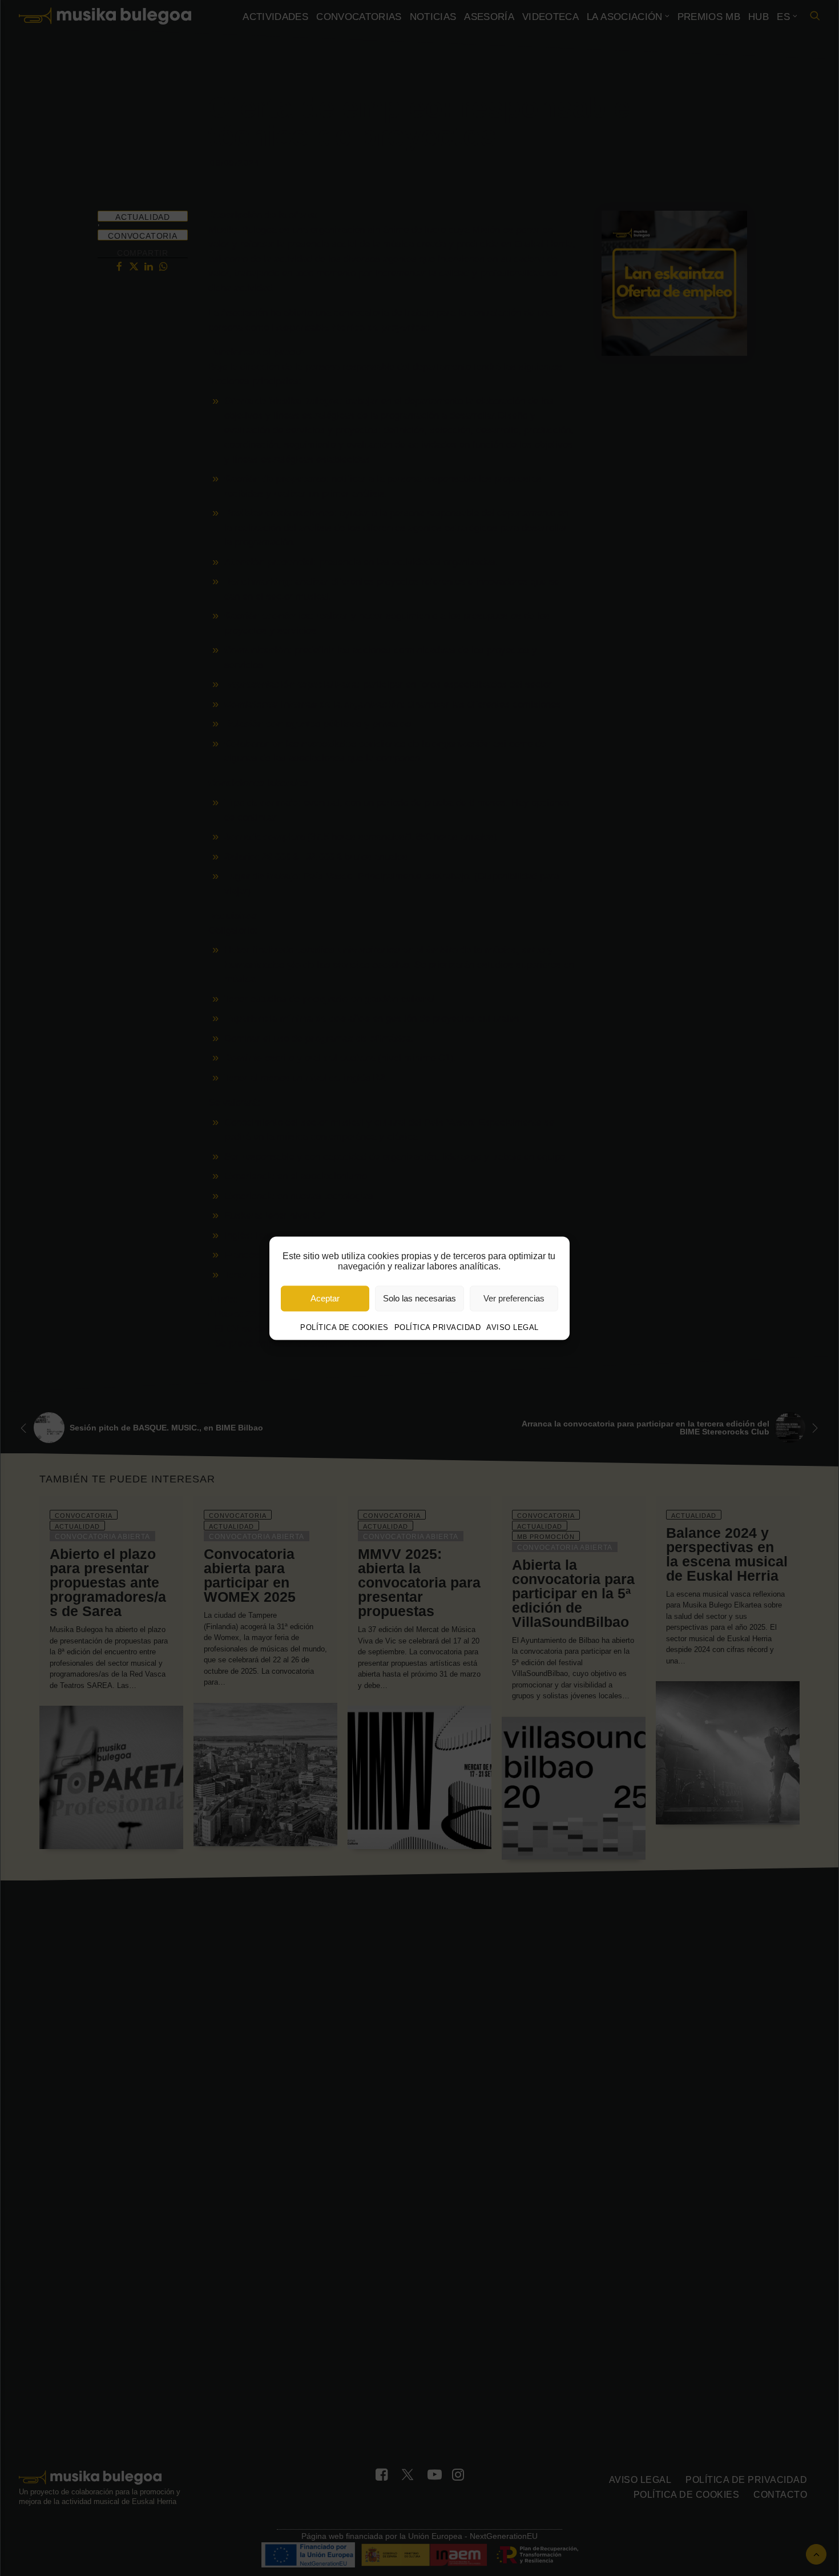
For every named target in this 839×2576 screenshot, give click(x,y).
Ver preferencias (514, 1298)
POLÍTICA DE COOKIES (344, 1327)
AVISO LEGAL (513, 1327)
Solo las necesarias (419, 1298)
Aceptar (325, 1298)
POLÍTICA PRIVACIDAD (438, 1327)
